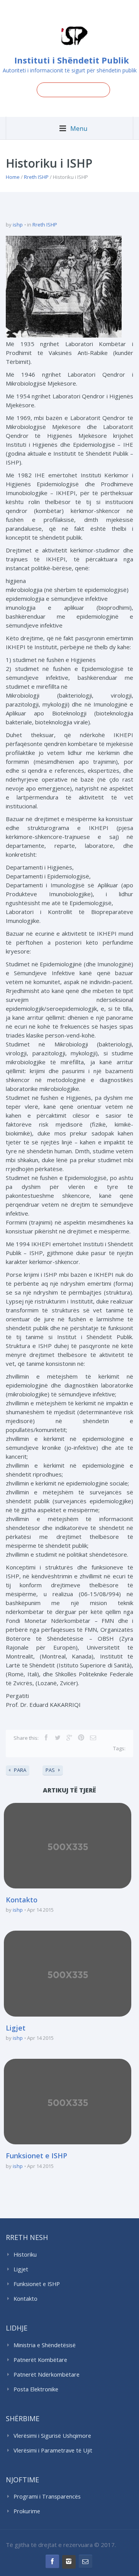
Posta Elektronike (36, 2389)
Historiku (25, 2254)
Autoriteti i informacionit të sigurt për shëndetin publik (70, 70)
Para (20, 1770)
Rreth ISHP (36, 177)
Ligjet (16, 2028)
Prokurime (27, 2511)
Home (13, 177)
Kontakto (22, 1900)
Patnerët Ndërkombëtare (47, 2374)
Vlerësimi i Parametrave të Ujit (53, 2450)
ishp (18, 225)
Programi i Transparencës (47, 2496)
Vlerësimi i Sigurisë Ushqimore (52, 2436)
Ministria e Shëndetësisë (45, 2345)
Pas (50, 1770)
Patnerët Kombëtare (40, 2360)
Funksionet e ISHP (36, 2156)
